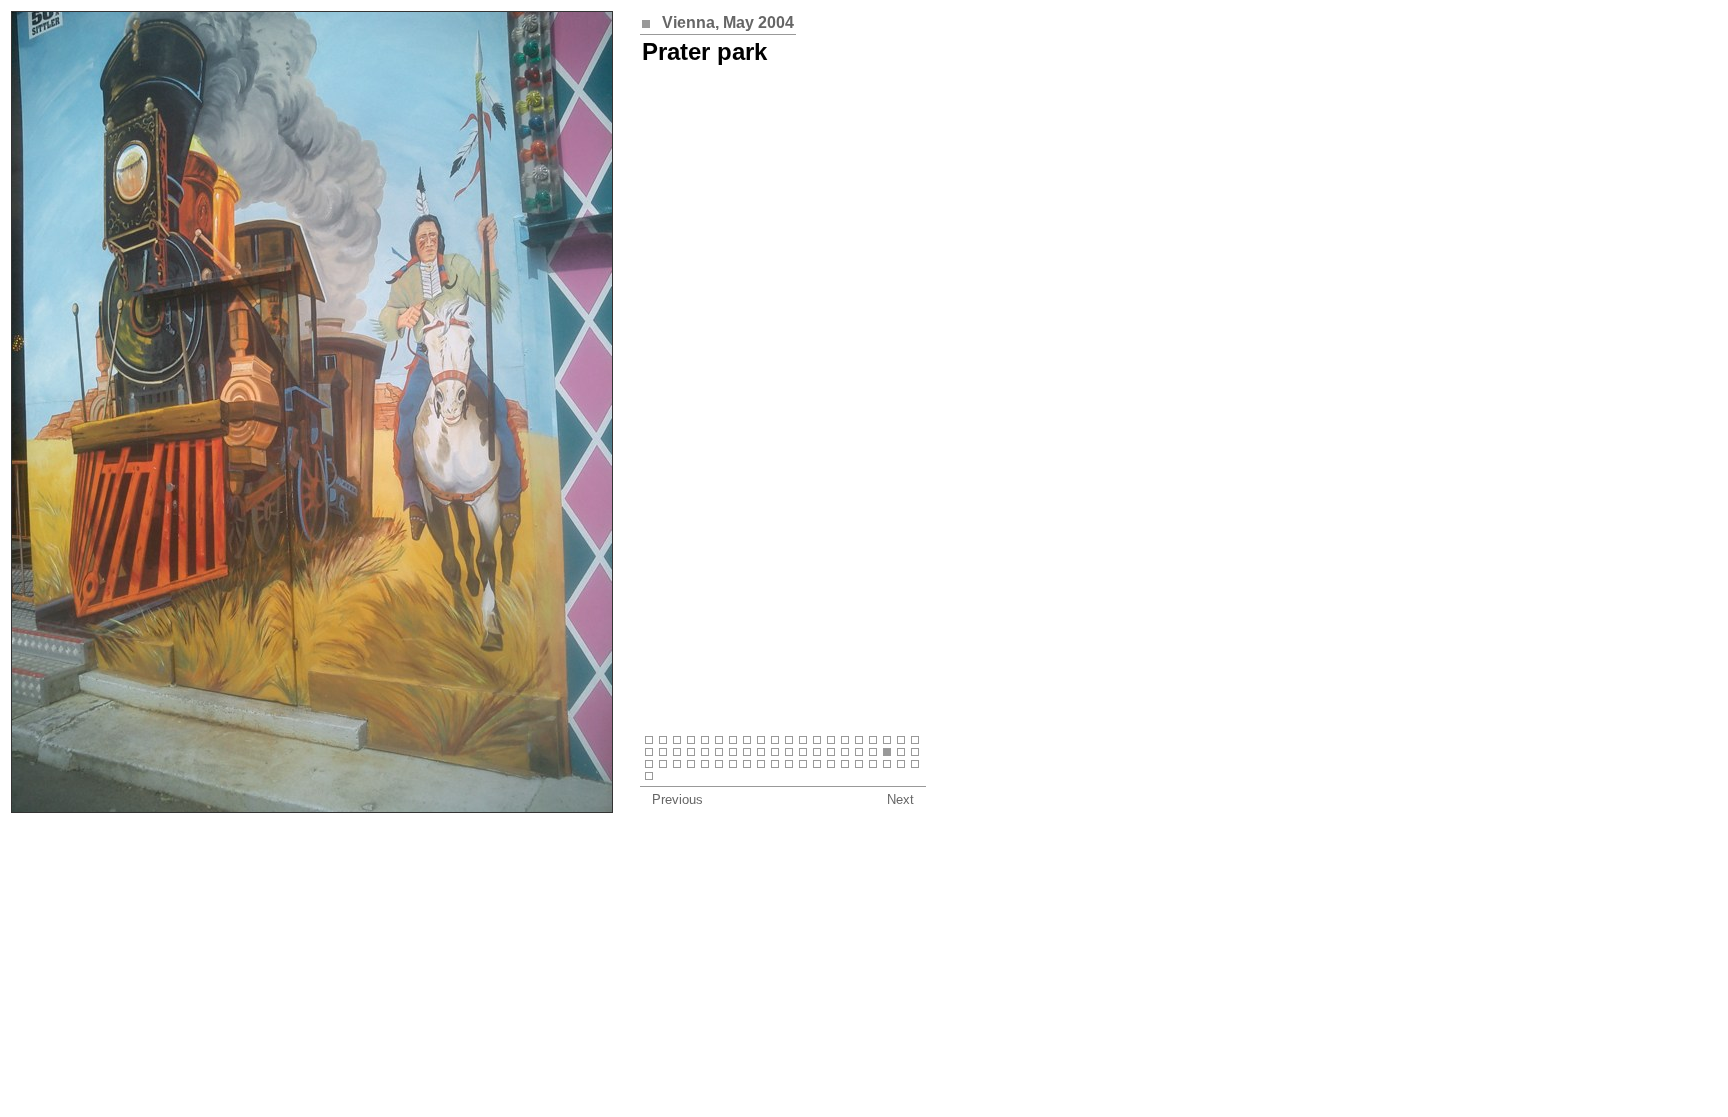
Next (900, 799)
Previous (677, 799)
